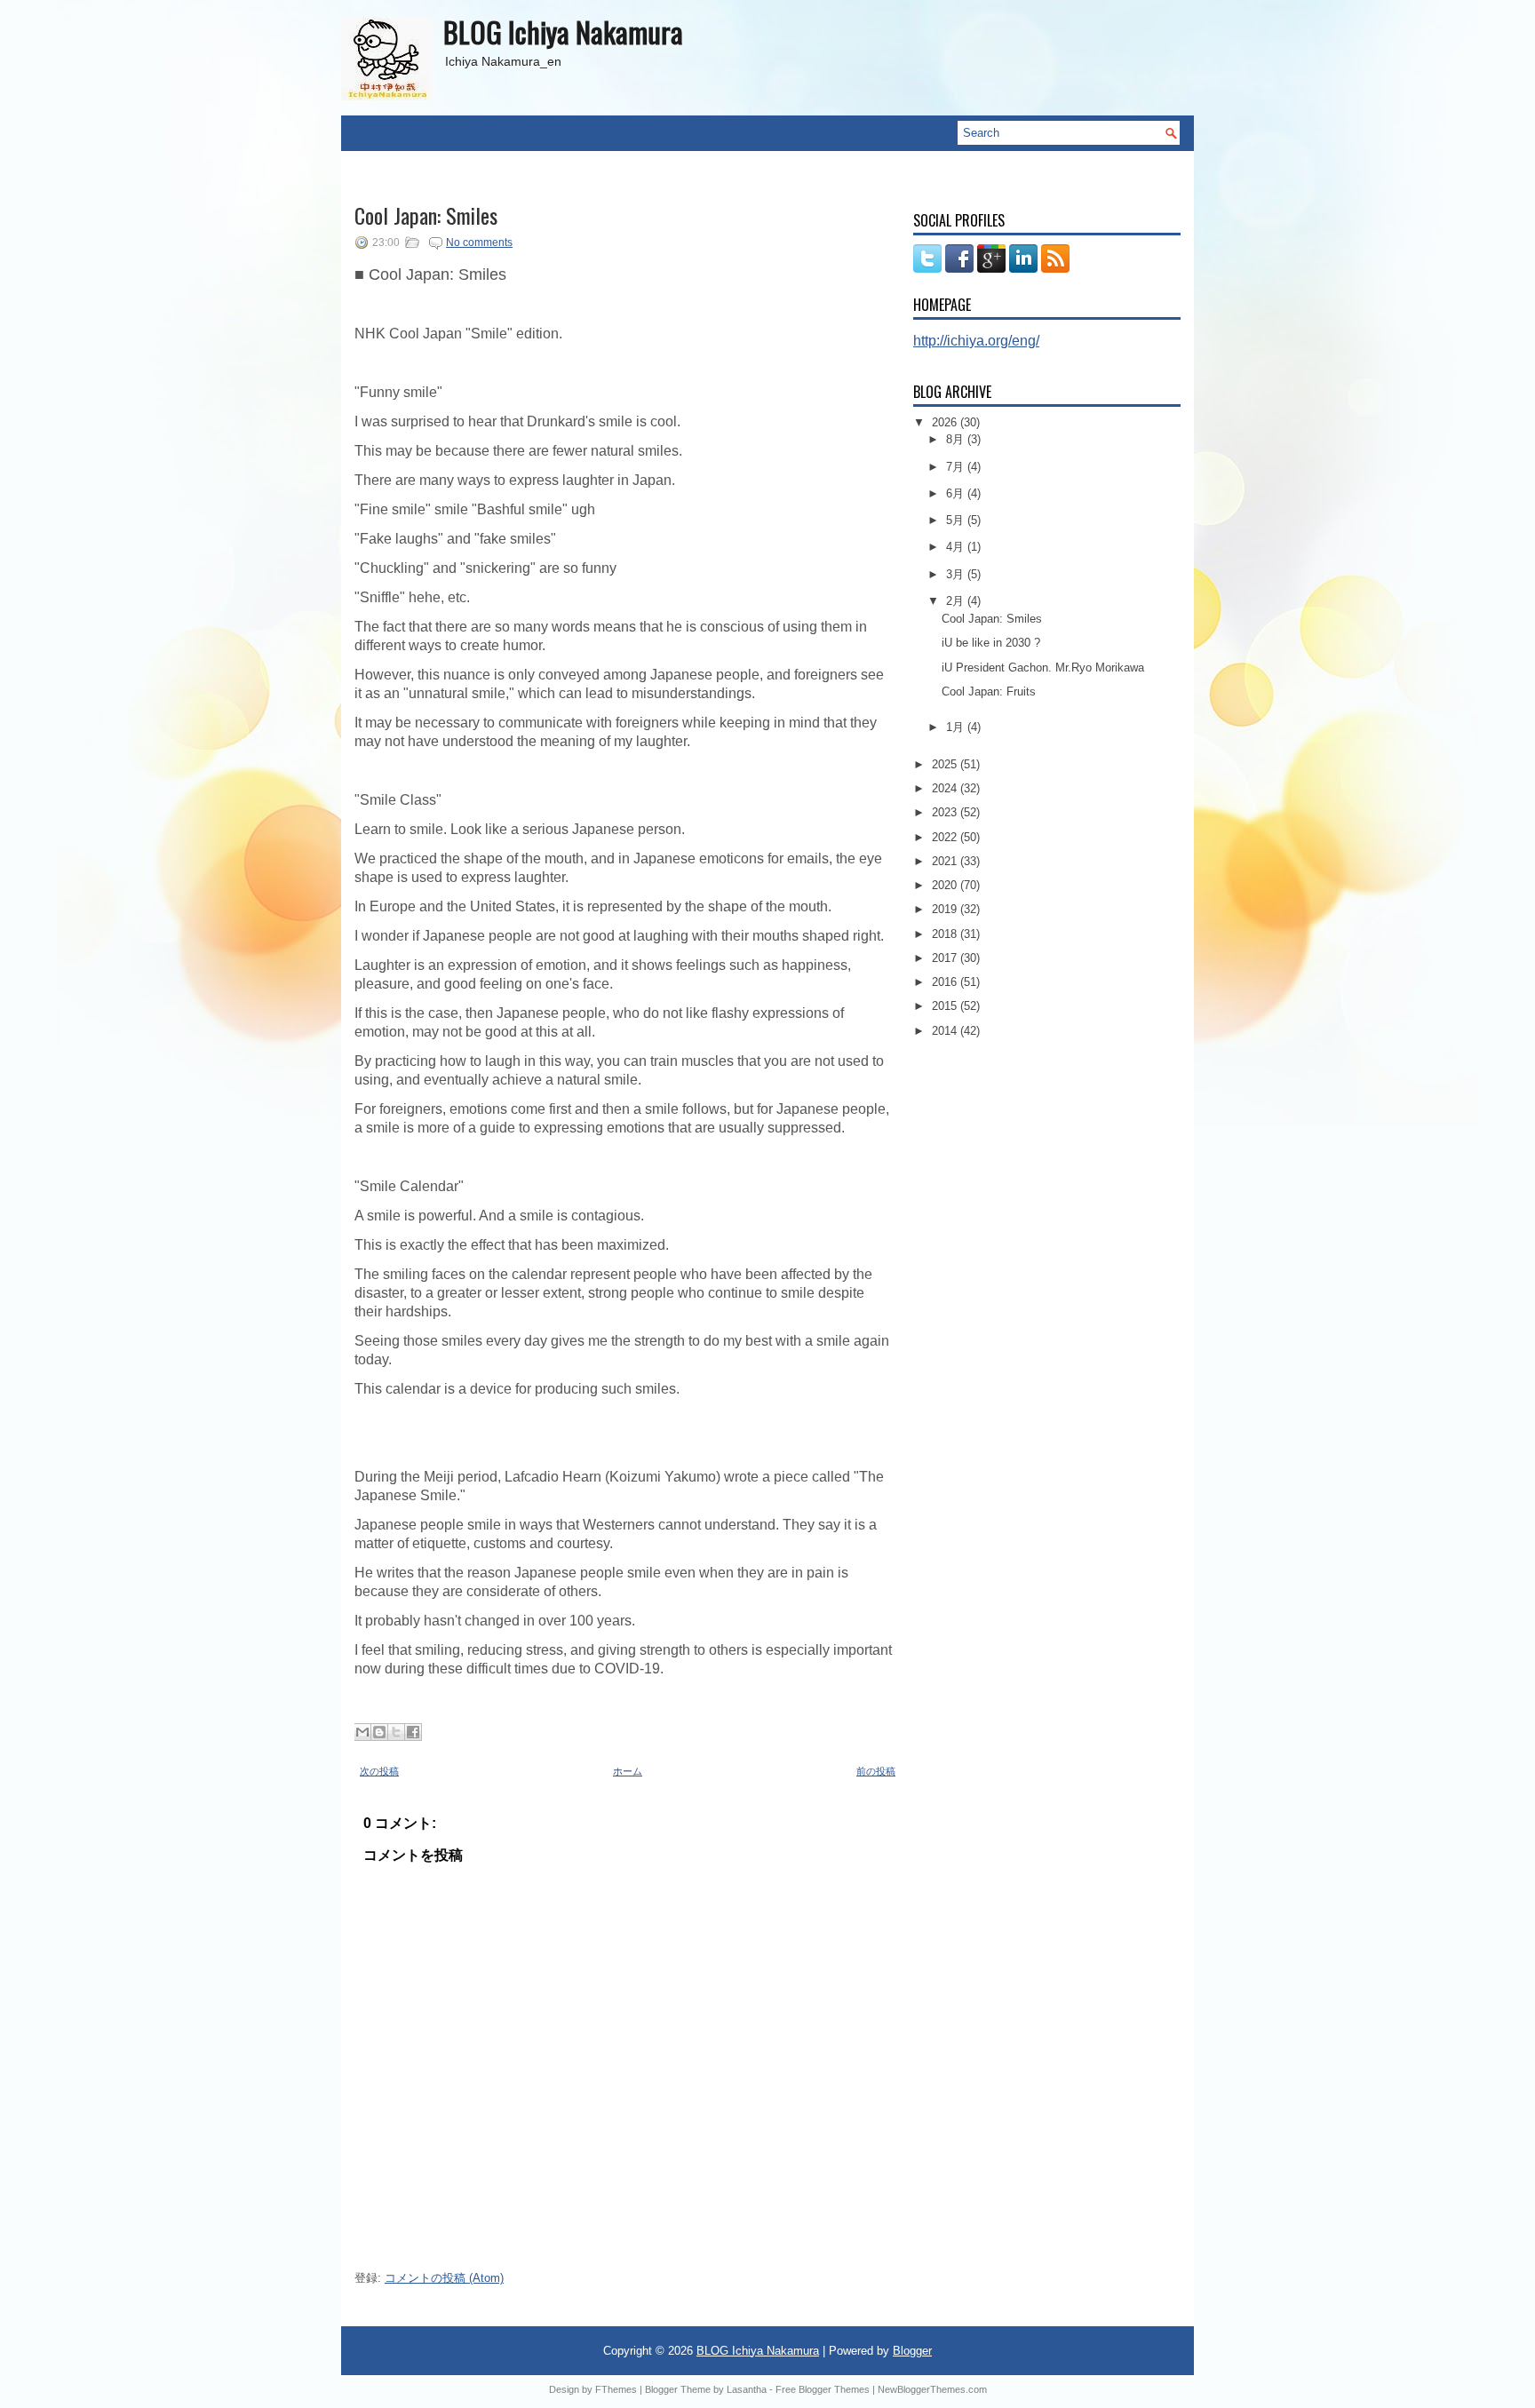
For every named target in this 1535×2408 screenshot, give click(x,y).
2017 (946, 958)
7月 (957, 467)
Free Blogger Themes (823, 2389)
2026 (946, 422)
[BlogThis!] (379, 1732)
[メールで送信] (362, 1732)
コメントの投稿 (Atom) (444, 2278)
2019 (946, 909)
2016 (946, 982)
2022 (946, 837)
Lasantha (747, 2389)
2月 (957, 601)
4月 (957, 547)
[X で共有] (396, 1732)
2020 (946, 885)
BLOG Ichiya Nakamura (563, 32)
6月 (957, 493)
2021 (946, 861)
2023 (946, 812)
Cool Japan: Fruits (989, 691)
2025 (946, 764)
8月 (957, 439)
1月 (957, 727)
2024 (946, 788)
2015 (946, 1006)
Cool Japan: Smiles (426, 215)
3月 (957, 574)
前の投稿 (876, 1771)
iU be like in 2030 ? (991, 643)
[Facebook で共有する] (413, 1732)
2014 (946, 1031)
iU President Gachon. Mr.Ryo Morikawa (1043, 668)
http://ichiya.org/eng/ (976, 341)
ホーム (628, 1771)
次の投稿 (379, 1771)
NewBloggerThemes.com (932, 2389)
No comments (479, 242)
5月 (957, 520)
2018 (946, 934)
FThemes (616, 2389)
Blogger (912, 2351)
